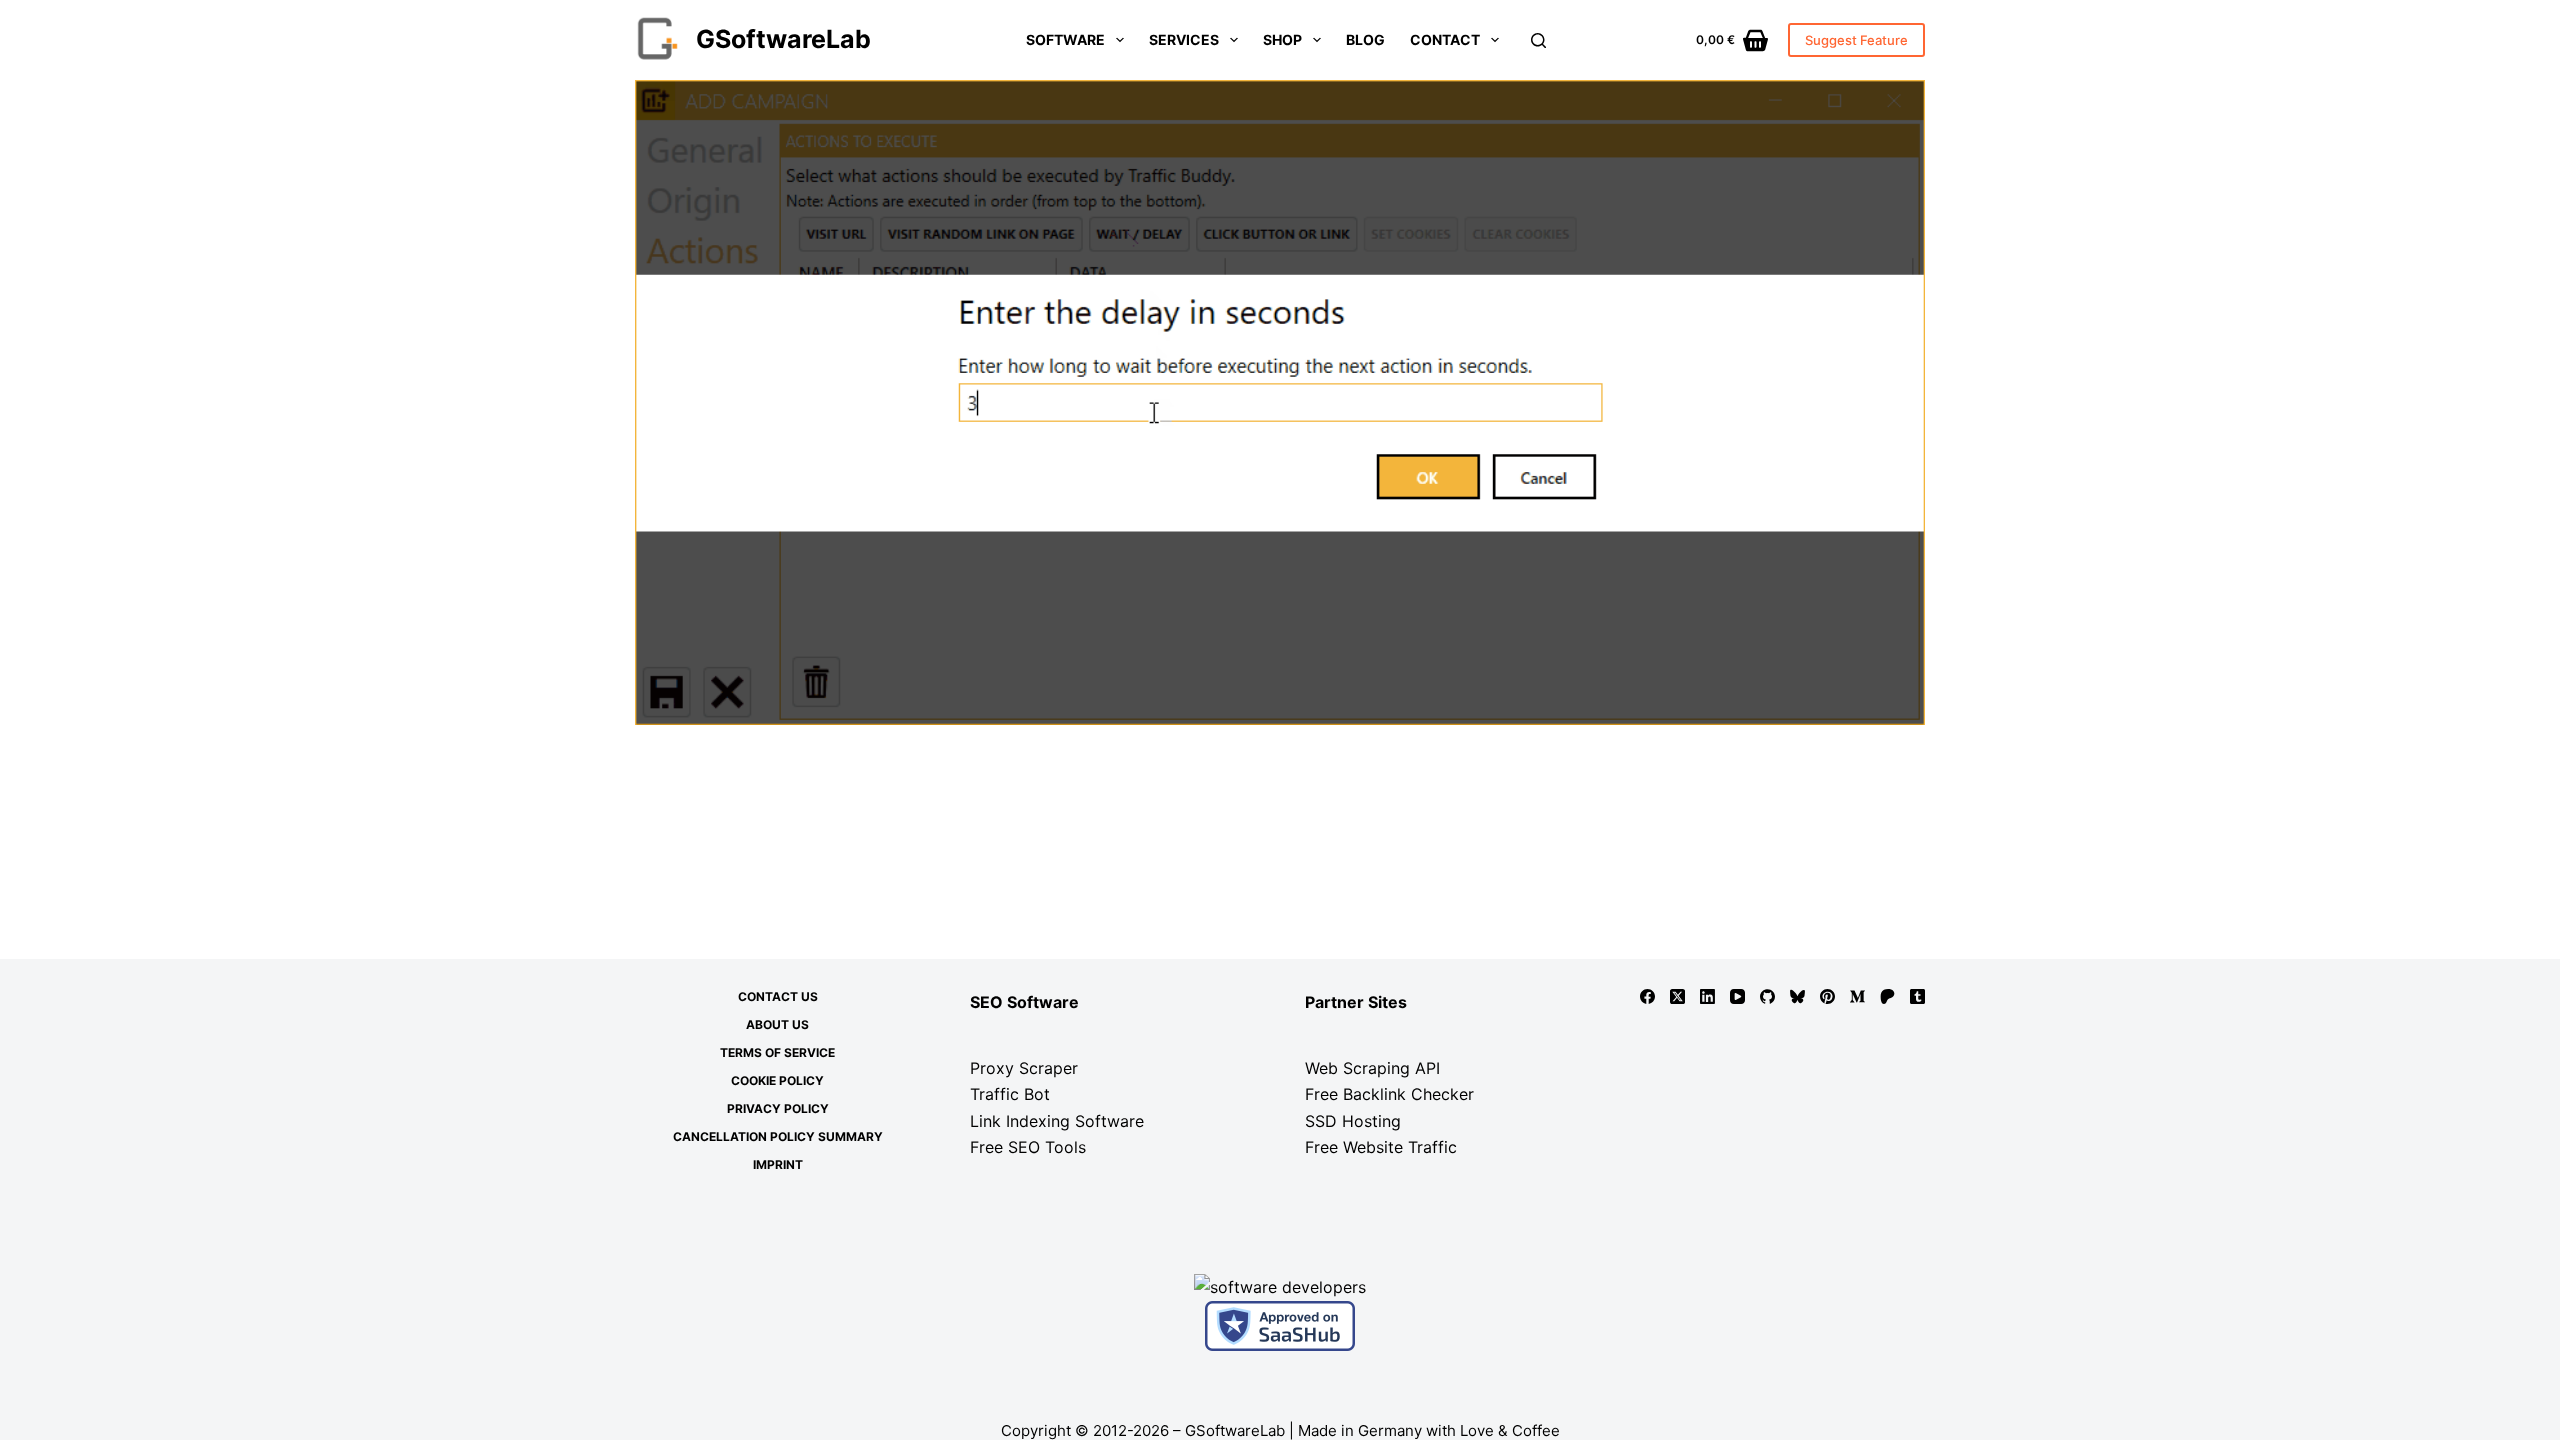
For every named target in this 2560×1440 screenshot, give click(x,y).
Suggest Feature (1856, 40)
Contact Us (778, 996)
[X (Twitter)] (1677, 996)
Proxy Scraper (1024, 1068)
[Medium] (1857, 996)
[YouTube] (1737, 996)
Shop (1282, 39)
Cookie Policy (777, 1080)
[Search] (1538, 40)
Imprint (778, 1164)
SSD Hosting (1353, 1121)
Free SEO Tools (1028, 1147)
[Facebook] (1647, 996)
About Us (777, 1024)
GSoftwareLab (783, 39)
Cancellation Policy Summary (778, 1136)
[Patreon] (1887, 996)
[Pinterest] (1827, 996)
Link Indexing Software (1057, 1121)
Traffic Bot (1010, 1094)
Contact (1445, 39)
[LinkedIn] (1707, 996)
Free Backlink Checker (1389, 1094)
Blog (1365, 39)
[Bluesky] (1797, 996)
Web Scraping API (1372, 1068)
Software (1065, 39)
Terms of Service (777, 1052)
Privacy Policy (778, 1108)
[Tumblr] (1917, 996)
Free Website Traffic (1381, 1147)
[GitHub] (1767, 996)
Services (1184, 39)
